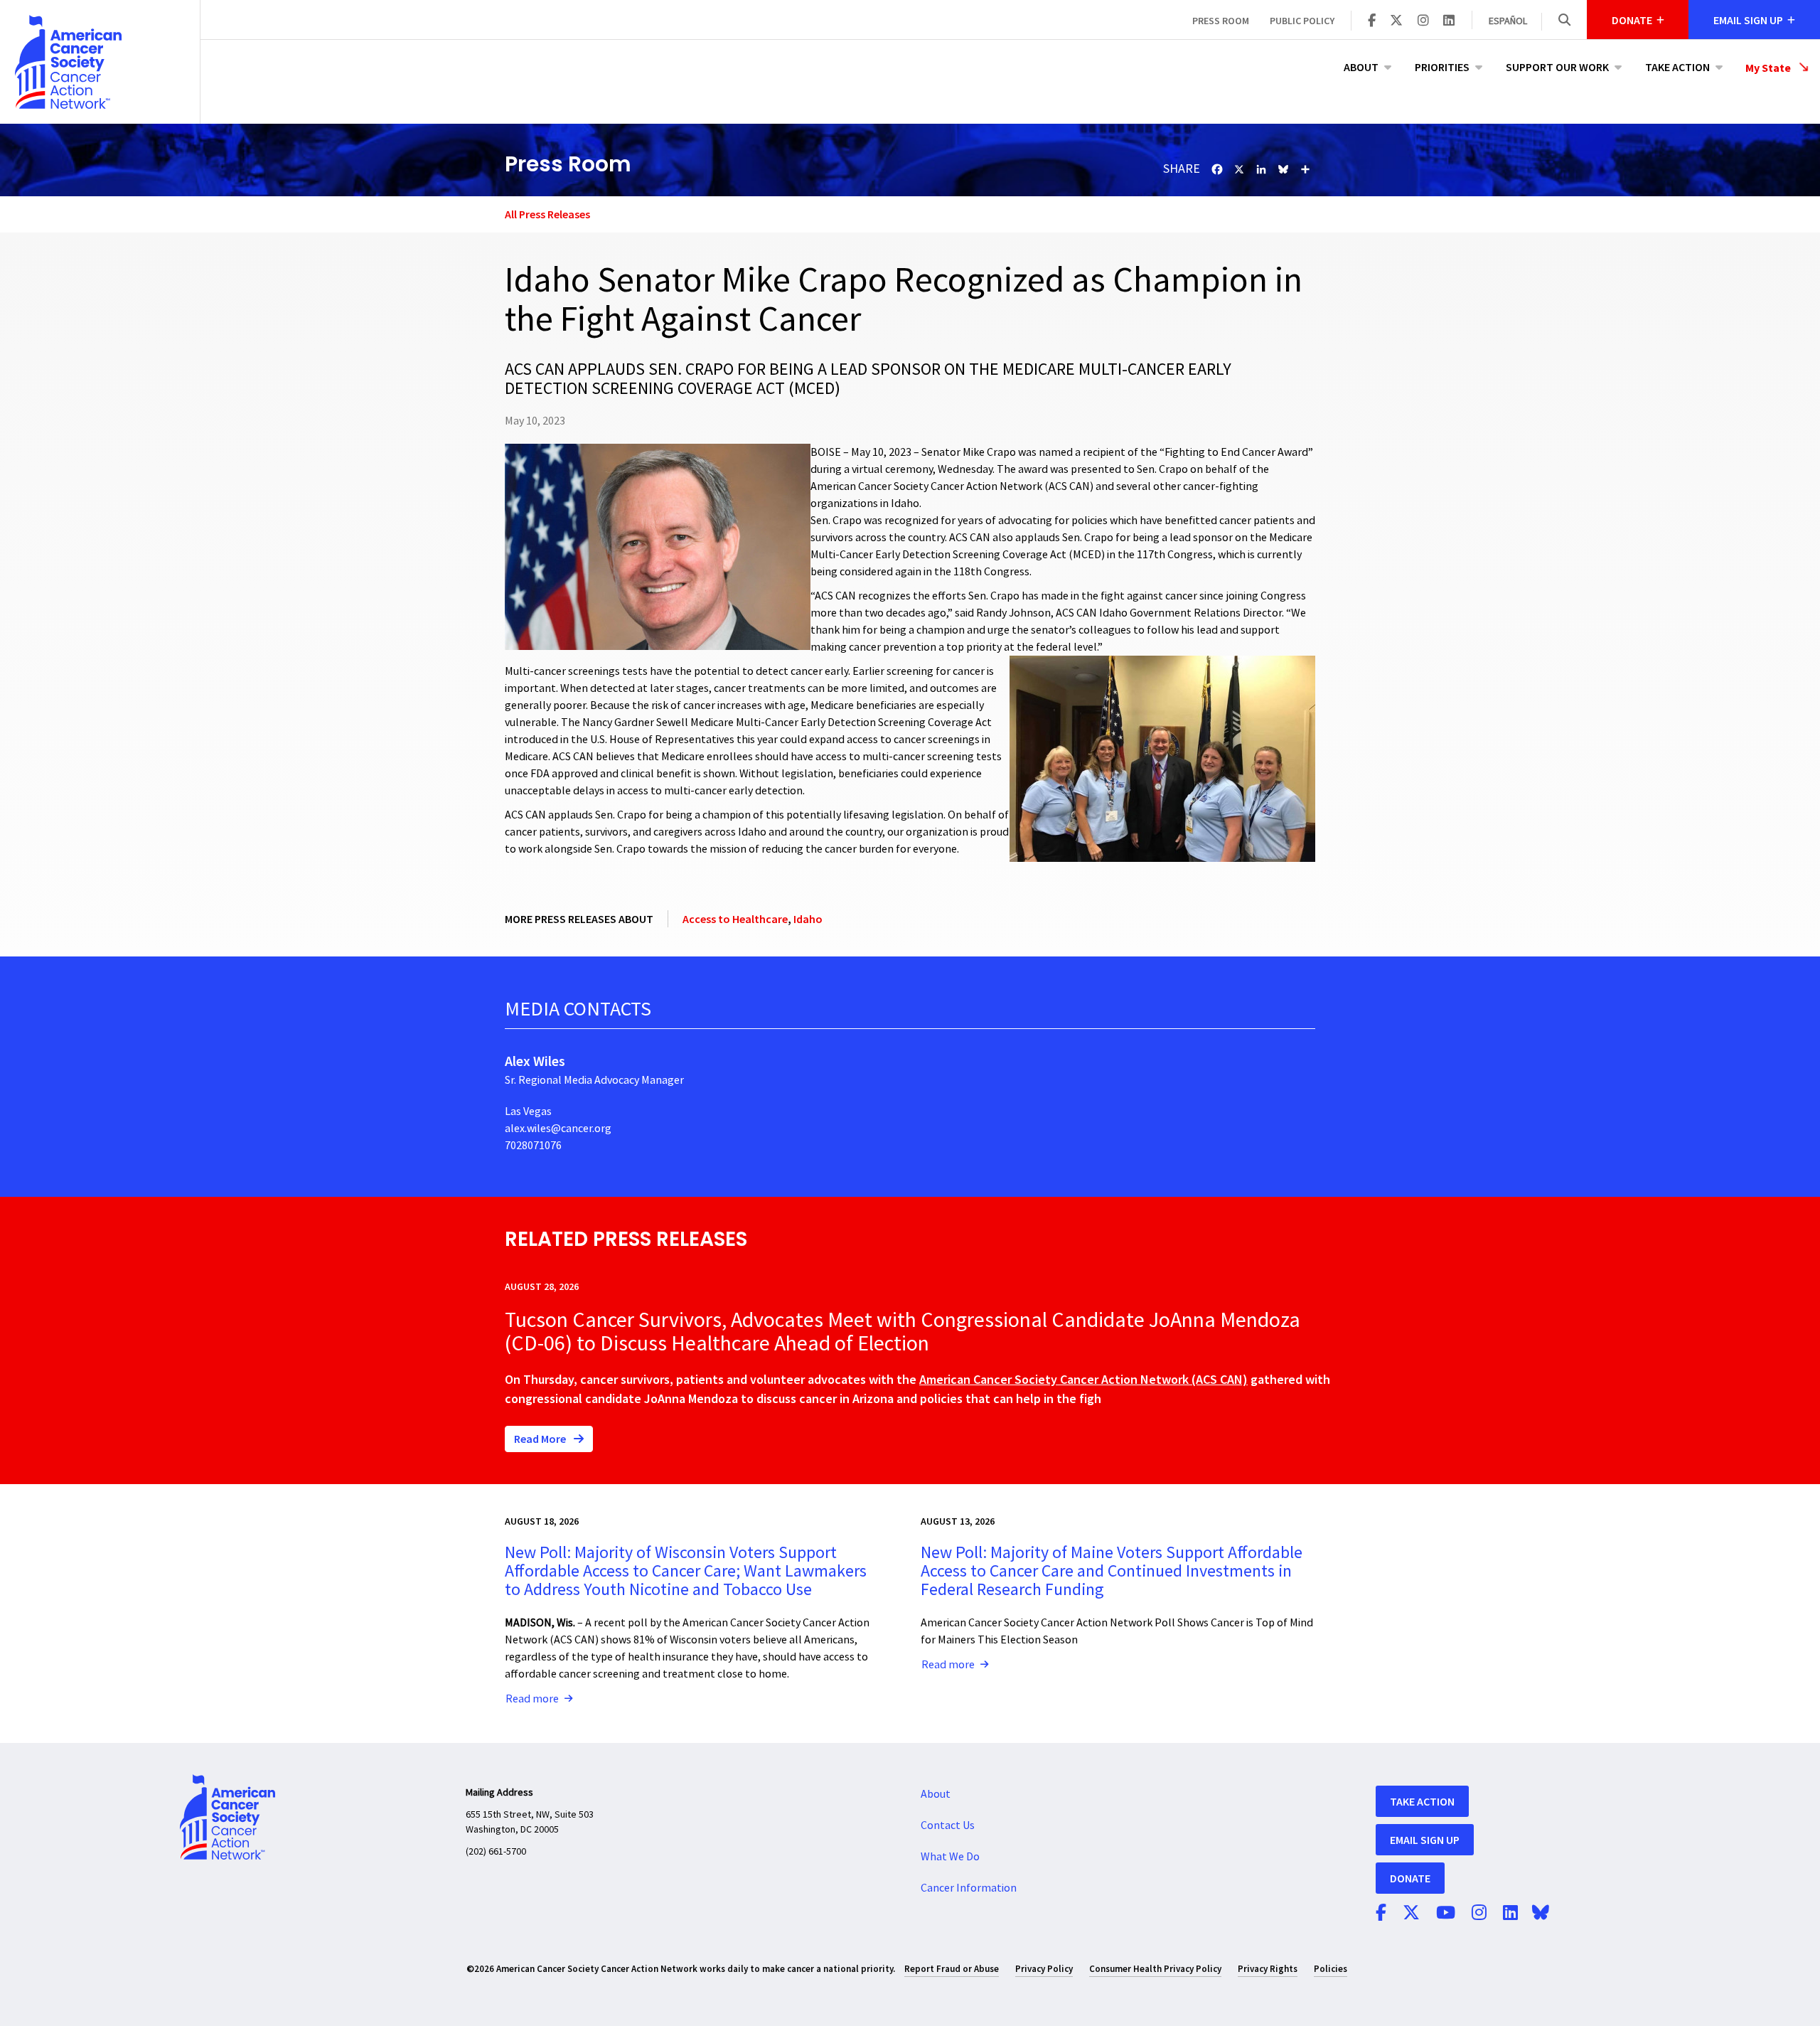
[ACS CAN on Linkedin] (1449, 21)
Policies (1331, 1969)
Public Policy (1302, 21)
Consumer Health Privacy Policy (1155, 1969)
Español (1508, 21)
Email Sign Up (1425, 1840)
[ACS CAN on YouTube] (1446, 1914)
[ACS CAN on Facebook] (1372, 21)
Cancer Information (969, 1888)
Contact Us (948, 1825)
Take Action (1677, 67)
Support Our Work (1557, 67)
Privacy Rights (1268, 1969)
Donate (1410, 1878)
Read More (541, 1439)
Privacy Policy (1044, 1969)
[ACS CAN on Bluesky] (1541, 1914)
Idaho (808, 919)
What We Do (950, 1857)
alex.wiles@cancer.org (558, 1129)
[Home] (100, 62)
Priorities (1442, 67)
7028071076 (533, 1146)
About (1361, 67)
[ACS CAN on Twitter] (1396, 21)
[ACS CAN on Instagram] (1423, 21)
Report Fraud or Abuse (952, 1969)
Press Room (1221, 21)
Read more (532, 1699)
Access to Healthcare (735, 919)
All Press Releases (547, 214)
